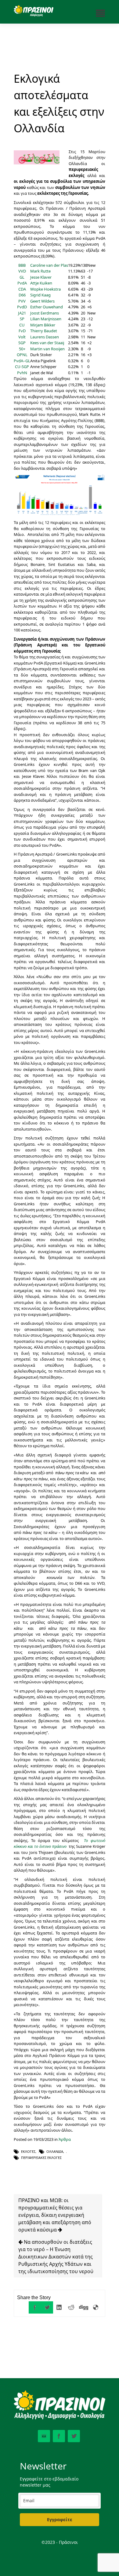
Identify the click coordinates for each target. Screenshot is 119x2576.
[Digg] (84, 2307)
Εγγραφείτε (60, 2520)
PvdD (22, 307)
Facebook (59, 2436)
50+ (22, 349)
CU (22, 325)
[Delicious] (96, 2307)
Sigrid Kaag (40, 295)
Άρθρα (65, 2139)
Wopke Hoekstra (45, 289)
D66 (22, 295)
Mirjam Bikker (43, 325)
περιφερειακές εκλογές (41, 2158)
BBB (22, 265)
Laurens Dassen (45, 337)
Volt (22, 337)
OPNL (22, 355)
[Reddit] (71, 2307)
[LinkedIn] (59, 2307)
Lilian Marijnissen (46, 319)
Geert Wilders (42, 301)
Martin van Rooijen (47, 349)
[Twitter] (47, 2307)
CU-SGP (22, 367)
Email (44, 2436)
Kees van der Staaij (47, 343)
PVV (22, 301)
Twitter (74, 2436)
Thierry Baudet (44, 331)
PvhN (22, 373)
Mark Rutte (40, 271)
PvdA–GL (22, 361)
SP (22, 319)
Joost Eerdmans (45, 313)
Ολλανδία (55, 2151)
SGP (22, 343)
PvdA (22, 283)
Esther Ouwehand (47, 307)
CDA (22, 289)
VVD (22, 271)
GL (22, 277)
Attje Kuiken (41, 283)
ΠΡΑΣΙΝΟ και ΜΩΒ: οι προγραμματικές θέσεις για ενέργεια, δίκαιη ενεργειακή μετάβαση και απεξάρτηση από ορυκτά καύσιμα (55, 2215)
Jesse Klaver (41, 277)
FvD (22, 331)
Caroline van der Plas (49, 265)
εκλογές (28, 2151)
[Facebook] (35, 2307)
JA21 (22, 313)
